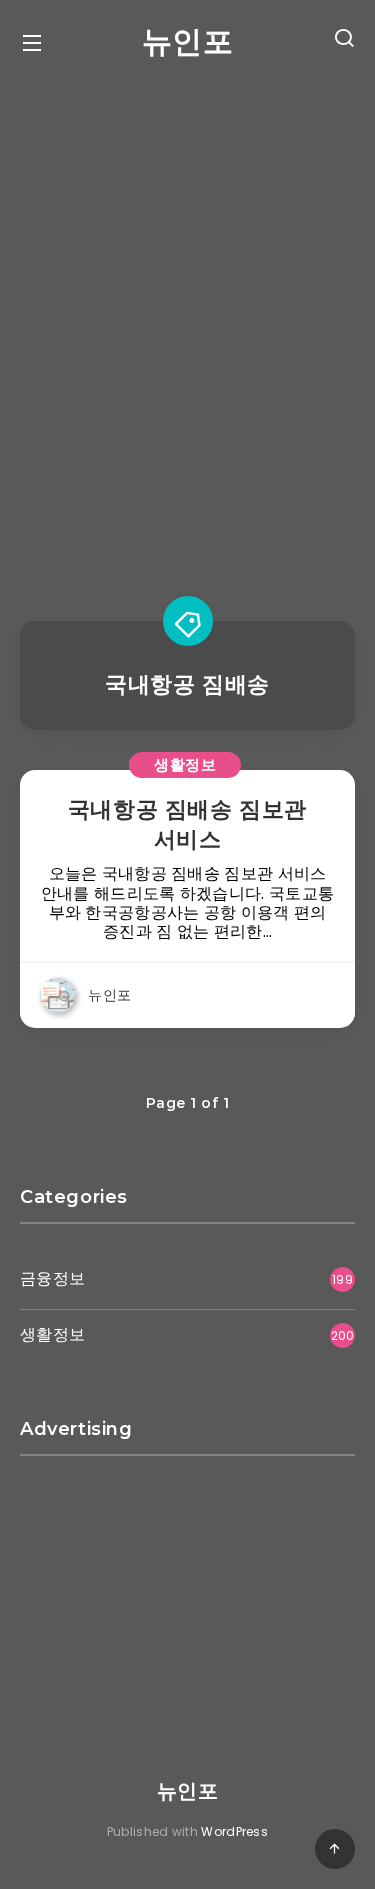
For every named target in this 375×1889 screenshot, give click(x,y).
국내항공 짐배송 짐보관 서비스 (187, 824)
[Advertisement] (187, 323)
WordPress (234, 1831)
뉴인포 (188, 41)
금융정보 (52, 1278)
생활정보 (185, 764)
